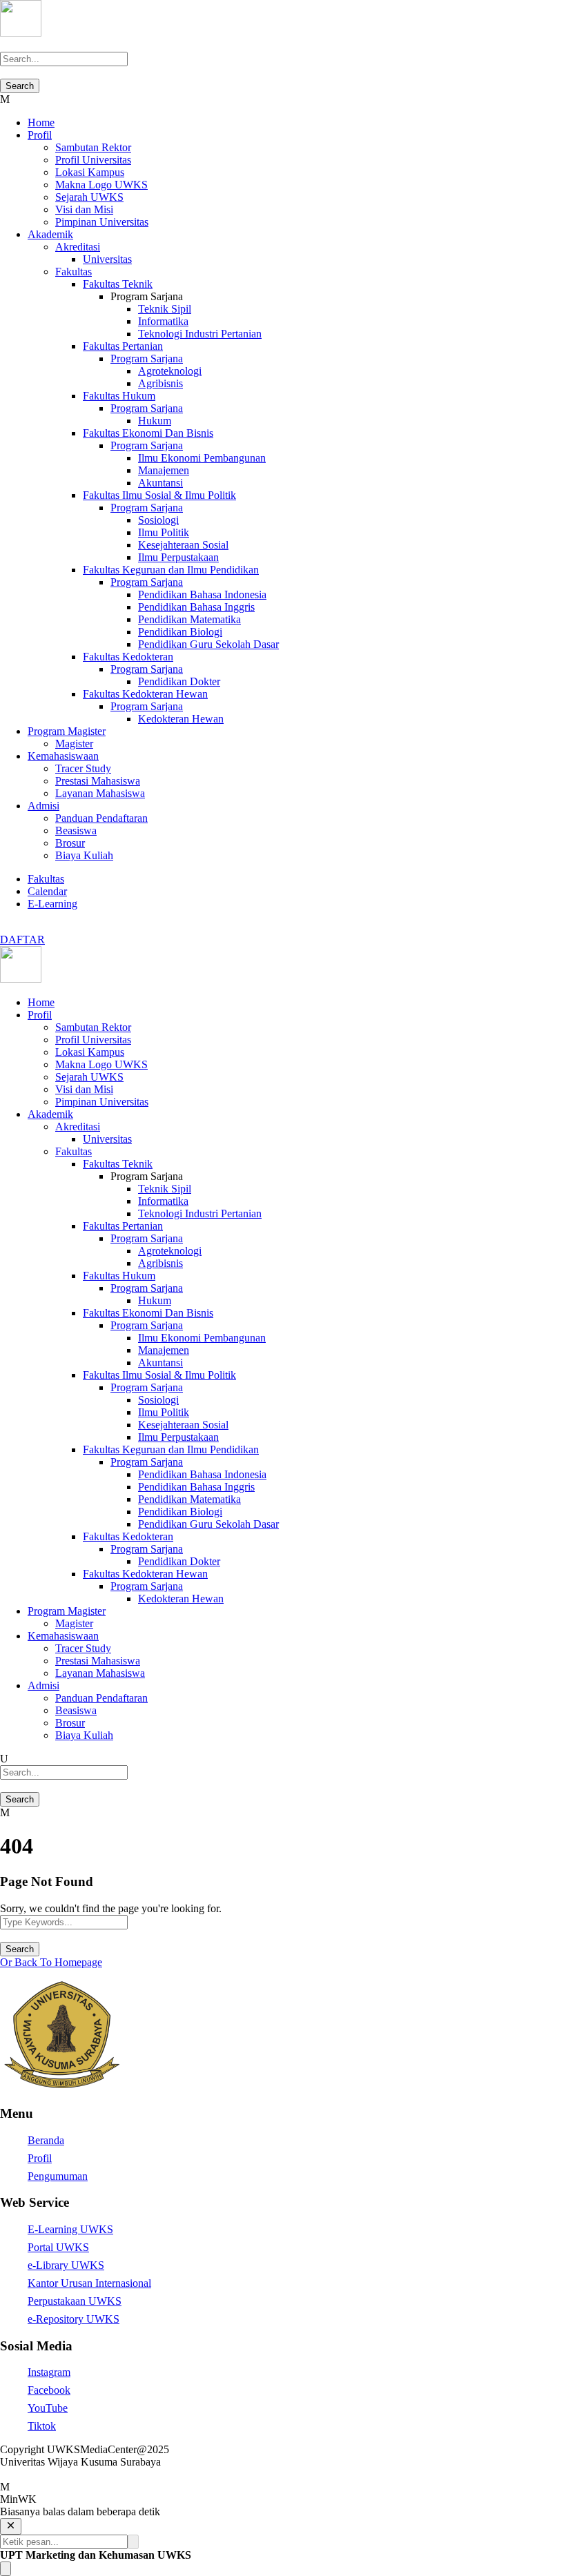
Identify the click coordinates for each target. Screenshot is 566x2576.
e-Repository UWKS (74, 2319)
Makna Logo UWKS (101, 185)
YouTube (48, 2408)
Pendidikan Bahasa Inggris (196, 607)
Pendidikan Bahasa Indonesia (202, 594)
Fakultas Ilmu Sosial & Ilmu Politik (159, 495)
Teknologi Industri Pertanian (200, 334)
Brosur (70, 843)
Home (41, 122)
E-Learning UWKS (70, 2229)
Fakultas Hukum (119, 396)
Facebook (49, 2390)
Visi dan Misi (84, 209)
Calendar (47, 891)
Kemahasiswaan (63, 756)
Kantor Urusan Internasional (89, 2283)
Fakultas (74, 272)
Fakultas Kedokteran (128, 657)
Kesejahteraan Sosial (183, 545)
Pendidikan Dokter (179, 681)
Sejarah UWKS (89, 197)
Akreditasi (78, 247)
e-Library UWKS (66, 2265)
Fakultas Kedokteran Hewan (145, 694)
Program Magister (67, 731)
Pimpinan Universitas (102, 222)
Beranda (46, 2140)
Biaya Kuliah (84, 855)
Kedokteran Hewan (181, 719)
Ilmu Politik (164, 532)
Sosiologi (158, 520)
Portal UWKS (58, 2247)
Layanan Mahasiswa (100, 793)
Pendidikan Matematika (189, 619)
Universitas (107, 259)
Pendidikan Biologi (180, 632)
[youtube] (4, 927)
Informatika (163, 321)
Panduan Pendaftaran (101, 818)
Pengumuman (58, 2176)
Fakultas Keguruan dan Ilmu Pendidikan (171, 570)
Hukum (155, 421)
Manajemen (164, 470)
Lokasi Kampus (90, 172)
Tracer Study (83, 768)
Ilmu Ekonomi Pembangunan (202, 458)
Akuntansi (160, 483)
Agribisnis (160, 383)
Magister (74, 744)
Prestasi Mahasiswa (98, 781)
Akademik (50, 234)
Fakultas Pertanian (123, 346)
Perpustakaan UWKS (75, 2301)
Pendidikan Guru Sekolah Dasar (208, 644)
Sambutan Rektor (93, 147)
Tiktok (42, 2426)
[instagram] (12, 927)
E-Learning (52, 904)
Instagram (49, 2372)
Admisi (43, 806)
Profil (40, 135)
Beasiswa (76, 830)
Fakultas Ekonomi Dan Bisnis (148, 433)
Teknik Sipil (165, 309)
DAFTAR (22, 940)
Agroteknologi (170, 371)
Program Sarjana (147, 358)
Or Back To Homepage (51, 1962)
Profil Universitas (93, 160)
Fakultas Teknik (118, 284)
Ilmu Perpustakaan (178, 557)
